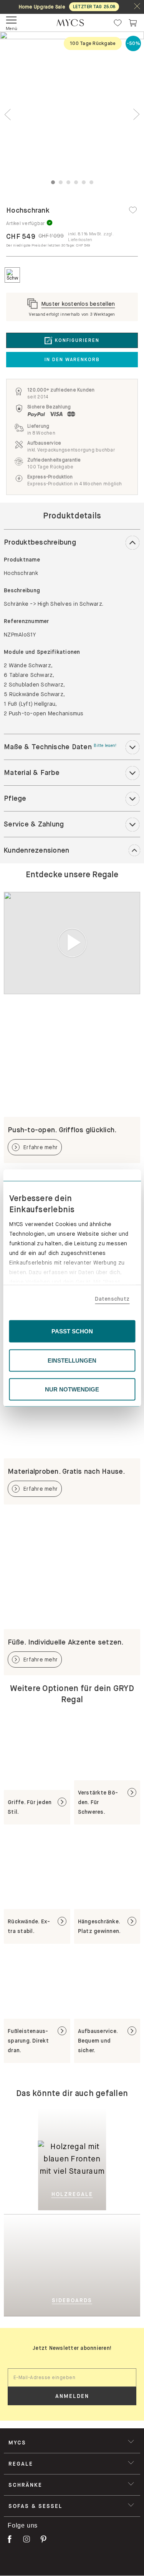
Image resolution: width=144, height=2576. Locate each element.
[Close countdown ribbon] (137, 7)
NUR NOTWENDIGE (72, 1389)
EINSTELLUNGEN (72, 1360)
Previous (8, 114)
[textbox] (72, 2378)
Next (136, 114)
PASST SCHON (72, 1331)
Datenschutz (112, 1298)
